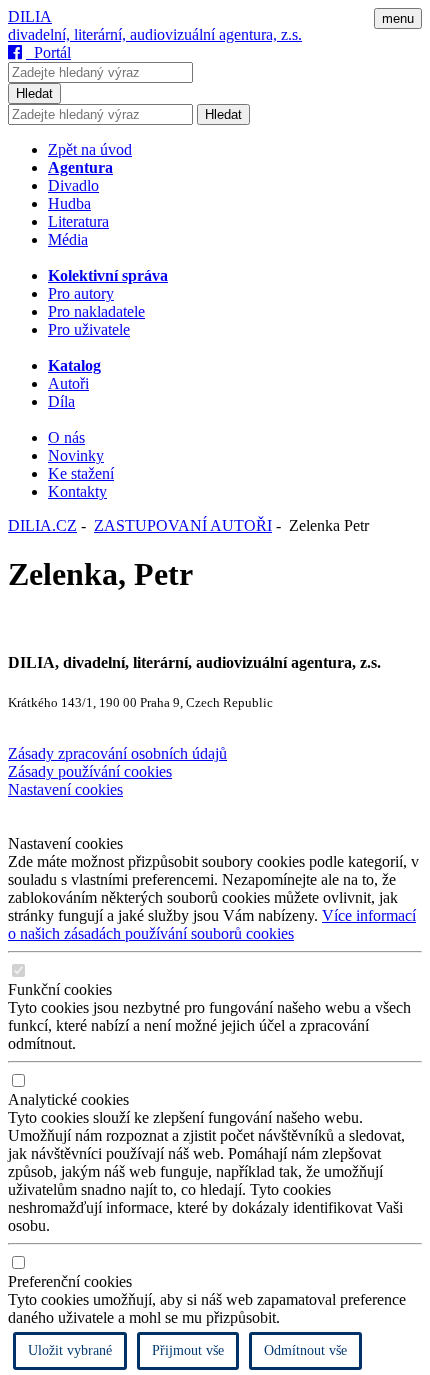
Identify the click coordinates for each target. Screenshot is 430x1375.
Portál (48, 52)
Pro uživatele (89, 329)
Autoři (68, 383)
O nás (66, 437)
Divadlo (73, 185)
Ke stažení (81, 473)
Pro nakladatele (96, 311)
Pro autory (81, 293)
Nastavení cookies (65, 789)
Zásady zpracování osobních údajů (117, 753)
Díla (61, 401)
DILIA (30, 16)
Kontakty (77, 491)
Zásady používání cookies (90, 771)
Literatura (78, 221)
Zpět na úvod (90, 149)
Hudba (69, 203)
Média (68, 239)
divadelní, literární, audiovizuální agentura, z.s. (155, 34)
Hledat (34, 93)
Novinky (76, 455)
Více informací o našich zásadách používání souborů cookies (212, 924)
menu (398, 18)
